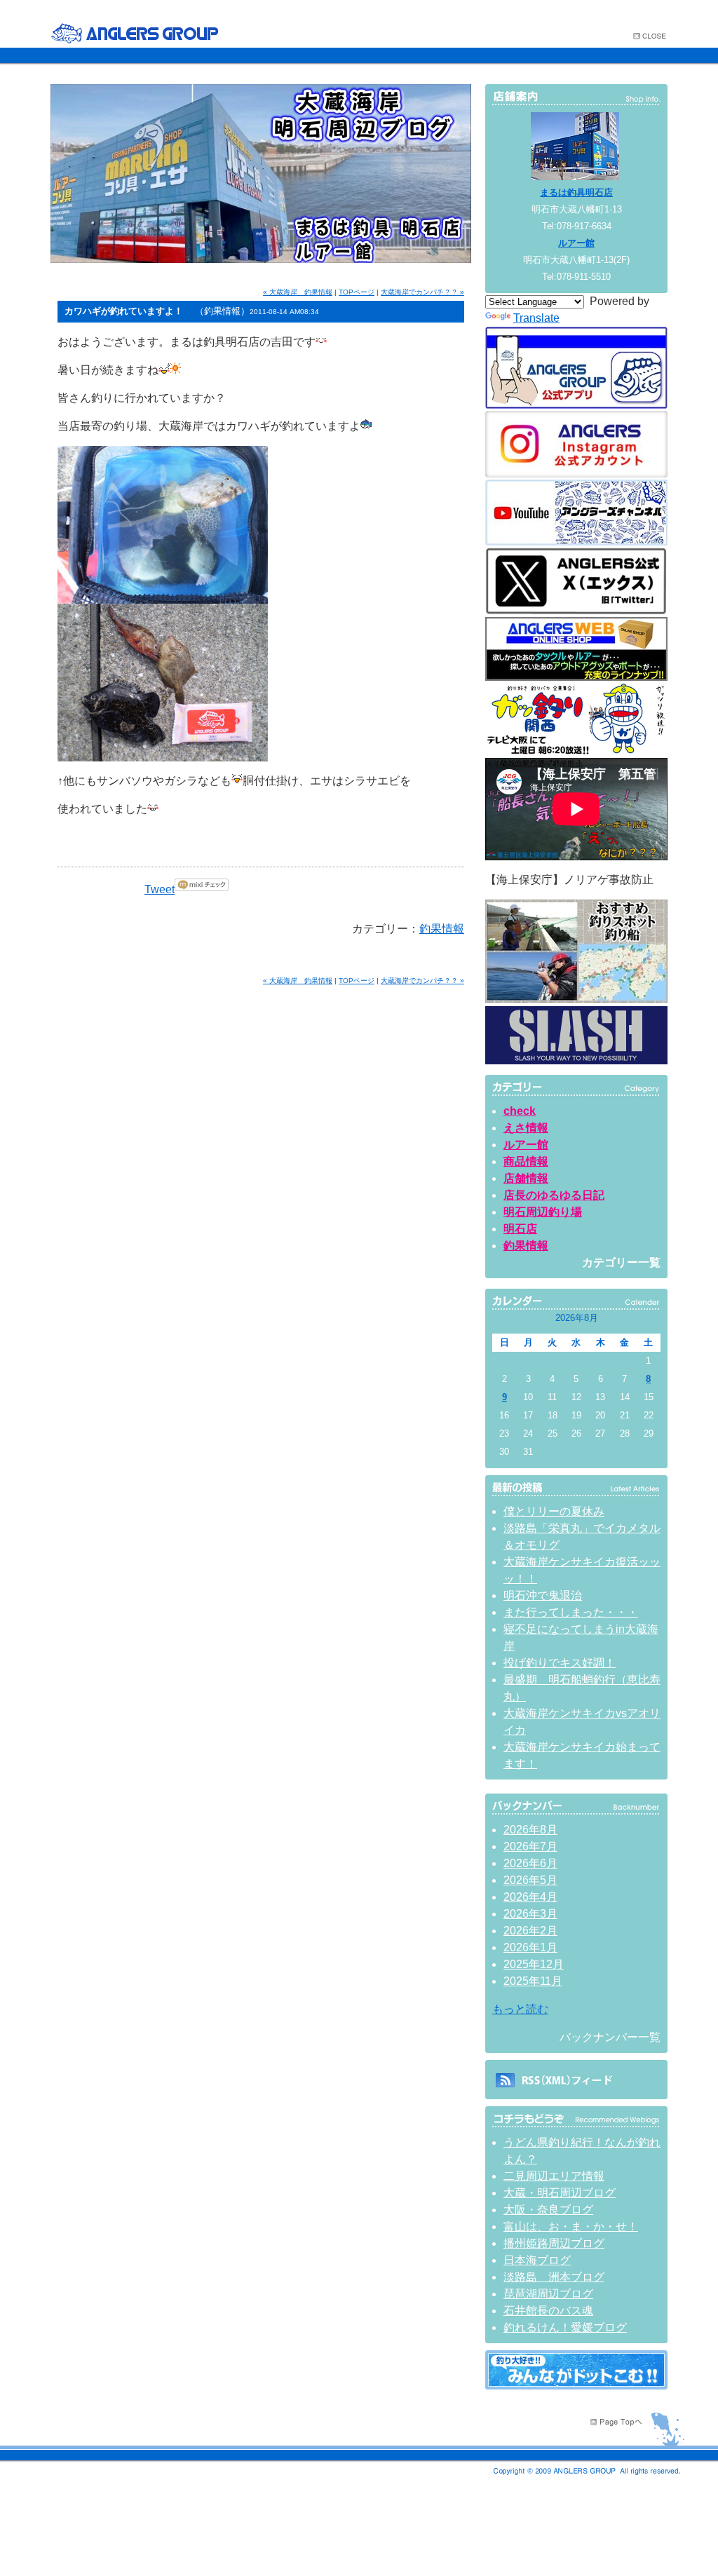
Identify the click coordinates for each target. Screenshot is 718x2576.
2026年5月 (530, 1880)
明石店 (520, 1229)
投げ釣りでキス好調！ (560, 1663)
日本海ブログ (537, 2260)
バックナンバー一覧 (610, 2037)
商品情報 (526, 1161)
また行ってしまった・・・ (571, 1612)
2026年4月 (530, 1897)
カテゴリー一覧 (621, 1262)
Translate (536, 318)
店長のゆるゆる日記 (554, 1195)
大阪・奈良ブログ (548, 2210)
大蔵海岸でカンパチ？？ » (422, 292)
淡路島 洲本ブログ (554, 2277)
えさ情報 (526, 1128)
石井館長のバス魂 (548, 2311)
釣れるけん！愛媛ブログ (565, 2327)
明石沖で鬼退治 (543, 1595)
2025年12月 (534, 1964)
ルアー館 (576, 243)
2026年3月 (530, 1914)
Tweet (160, 889)
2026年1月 (530, 1947)
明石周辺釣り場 (543, 1212)
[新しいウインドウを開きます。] (576, 2386)
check (520, 1111)
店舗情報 (526, 1178)
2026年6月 (530, 1863)
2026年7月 (530, 1846)
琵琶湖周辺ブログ (548, 2294)
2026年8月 (530, 1830)
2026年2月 (530, 1931)
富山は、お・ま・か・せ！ (571, 2226)
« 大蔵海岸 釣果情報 (298, 292)
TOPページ (357, 292)
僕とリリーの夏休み (554, 1511)
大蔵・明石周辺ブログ (560, 2193)
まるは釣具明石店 (576, 192)
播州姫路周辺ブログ (554, 2243)
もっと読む (520, 2009)
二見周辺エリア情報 (554, 2176)
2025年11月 (533, 1981)
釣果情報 (442, 929)
